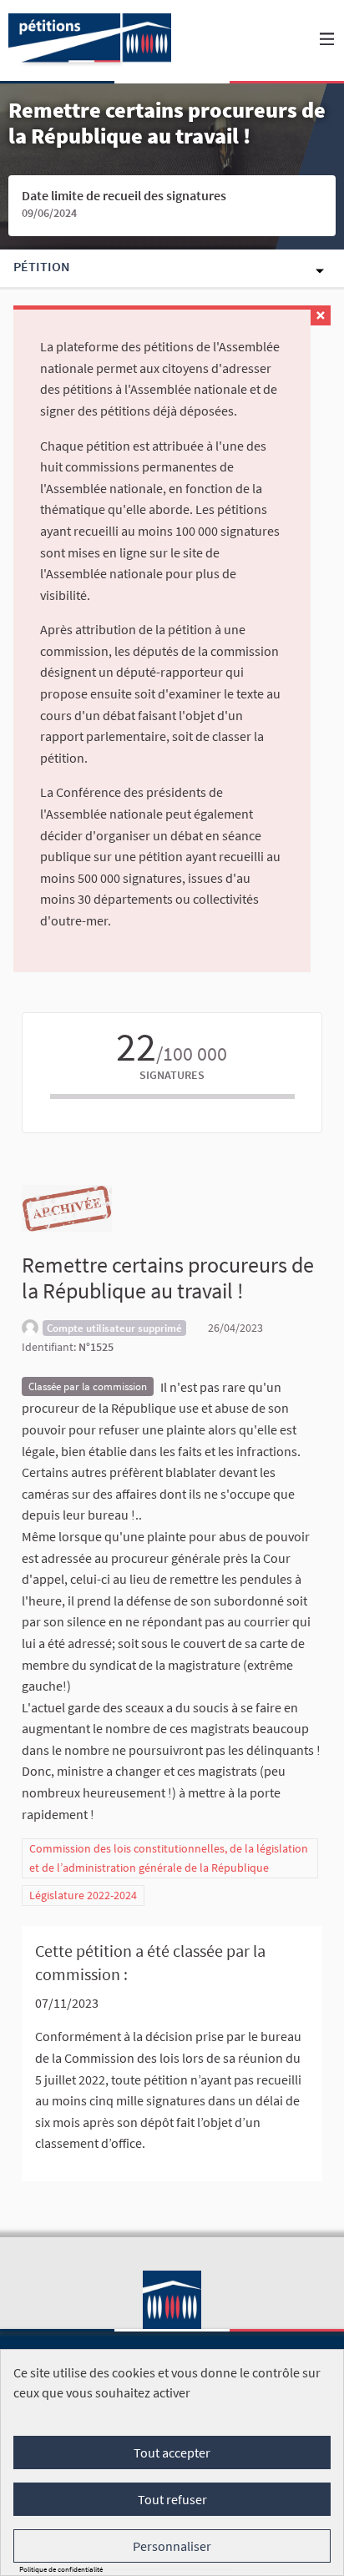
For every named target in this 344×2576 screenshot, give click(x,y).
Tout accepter (172, 2452)
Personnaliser (172, 2546)
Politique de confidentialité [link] (61, 2569)
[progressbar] (172, 1096)
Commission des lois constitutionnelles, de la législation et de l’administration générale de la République (169, 1858)
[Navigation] (327, 40)
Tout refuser (172, 2499)
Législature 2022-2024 (83, 1895)
